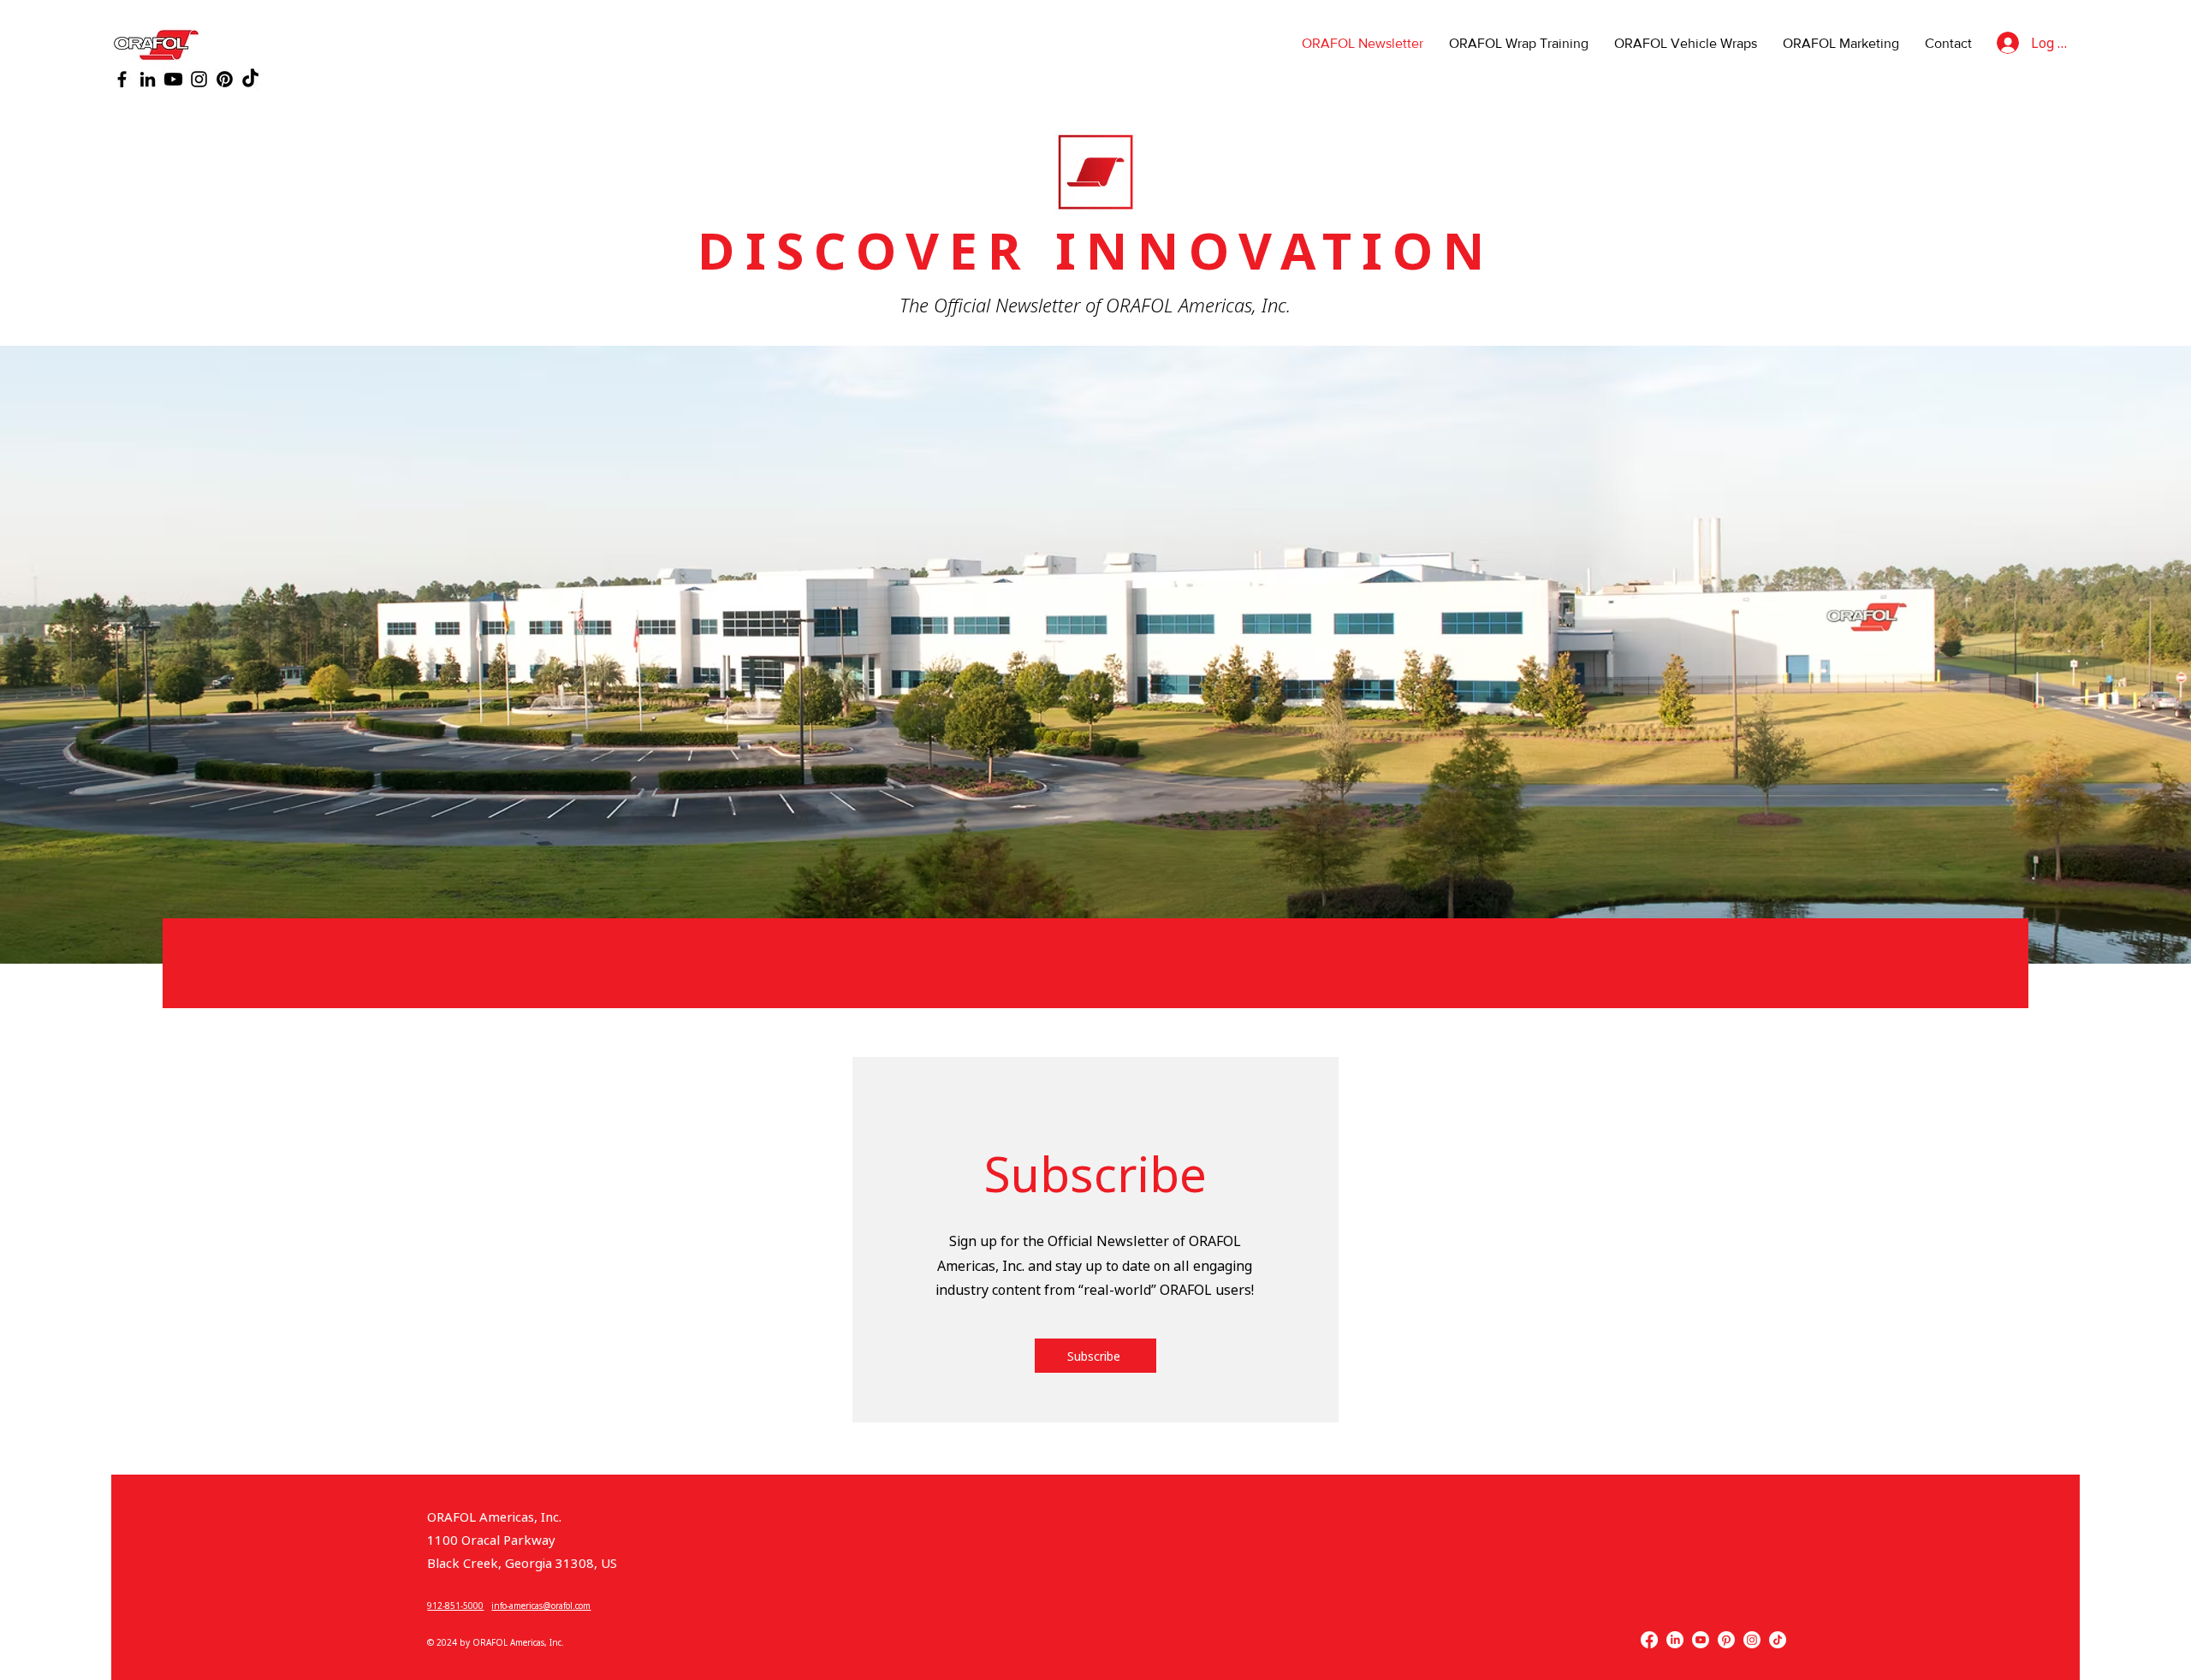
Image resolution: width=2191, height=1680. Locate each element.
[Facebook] (122, 79)
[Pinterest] (225, 79)
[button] (1095, 1356)
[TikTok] (250, 79)
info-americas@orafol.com (541, 1606)
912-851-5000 (455, 1606)
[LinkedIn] (148, 79)
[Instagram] (199, 79)
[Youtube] (173, 79)
